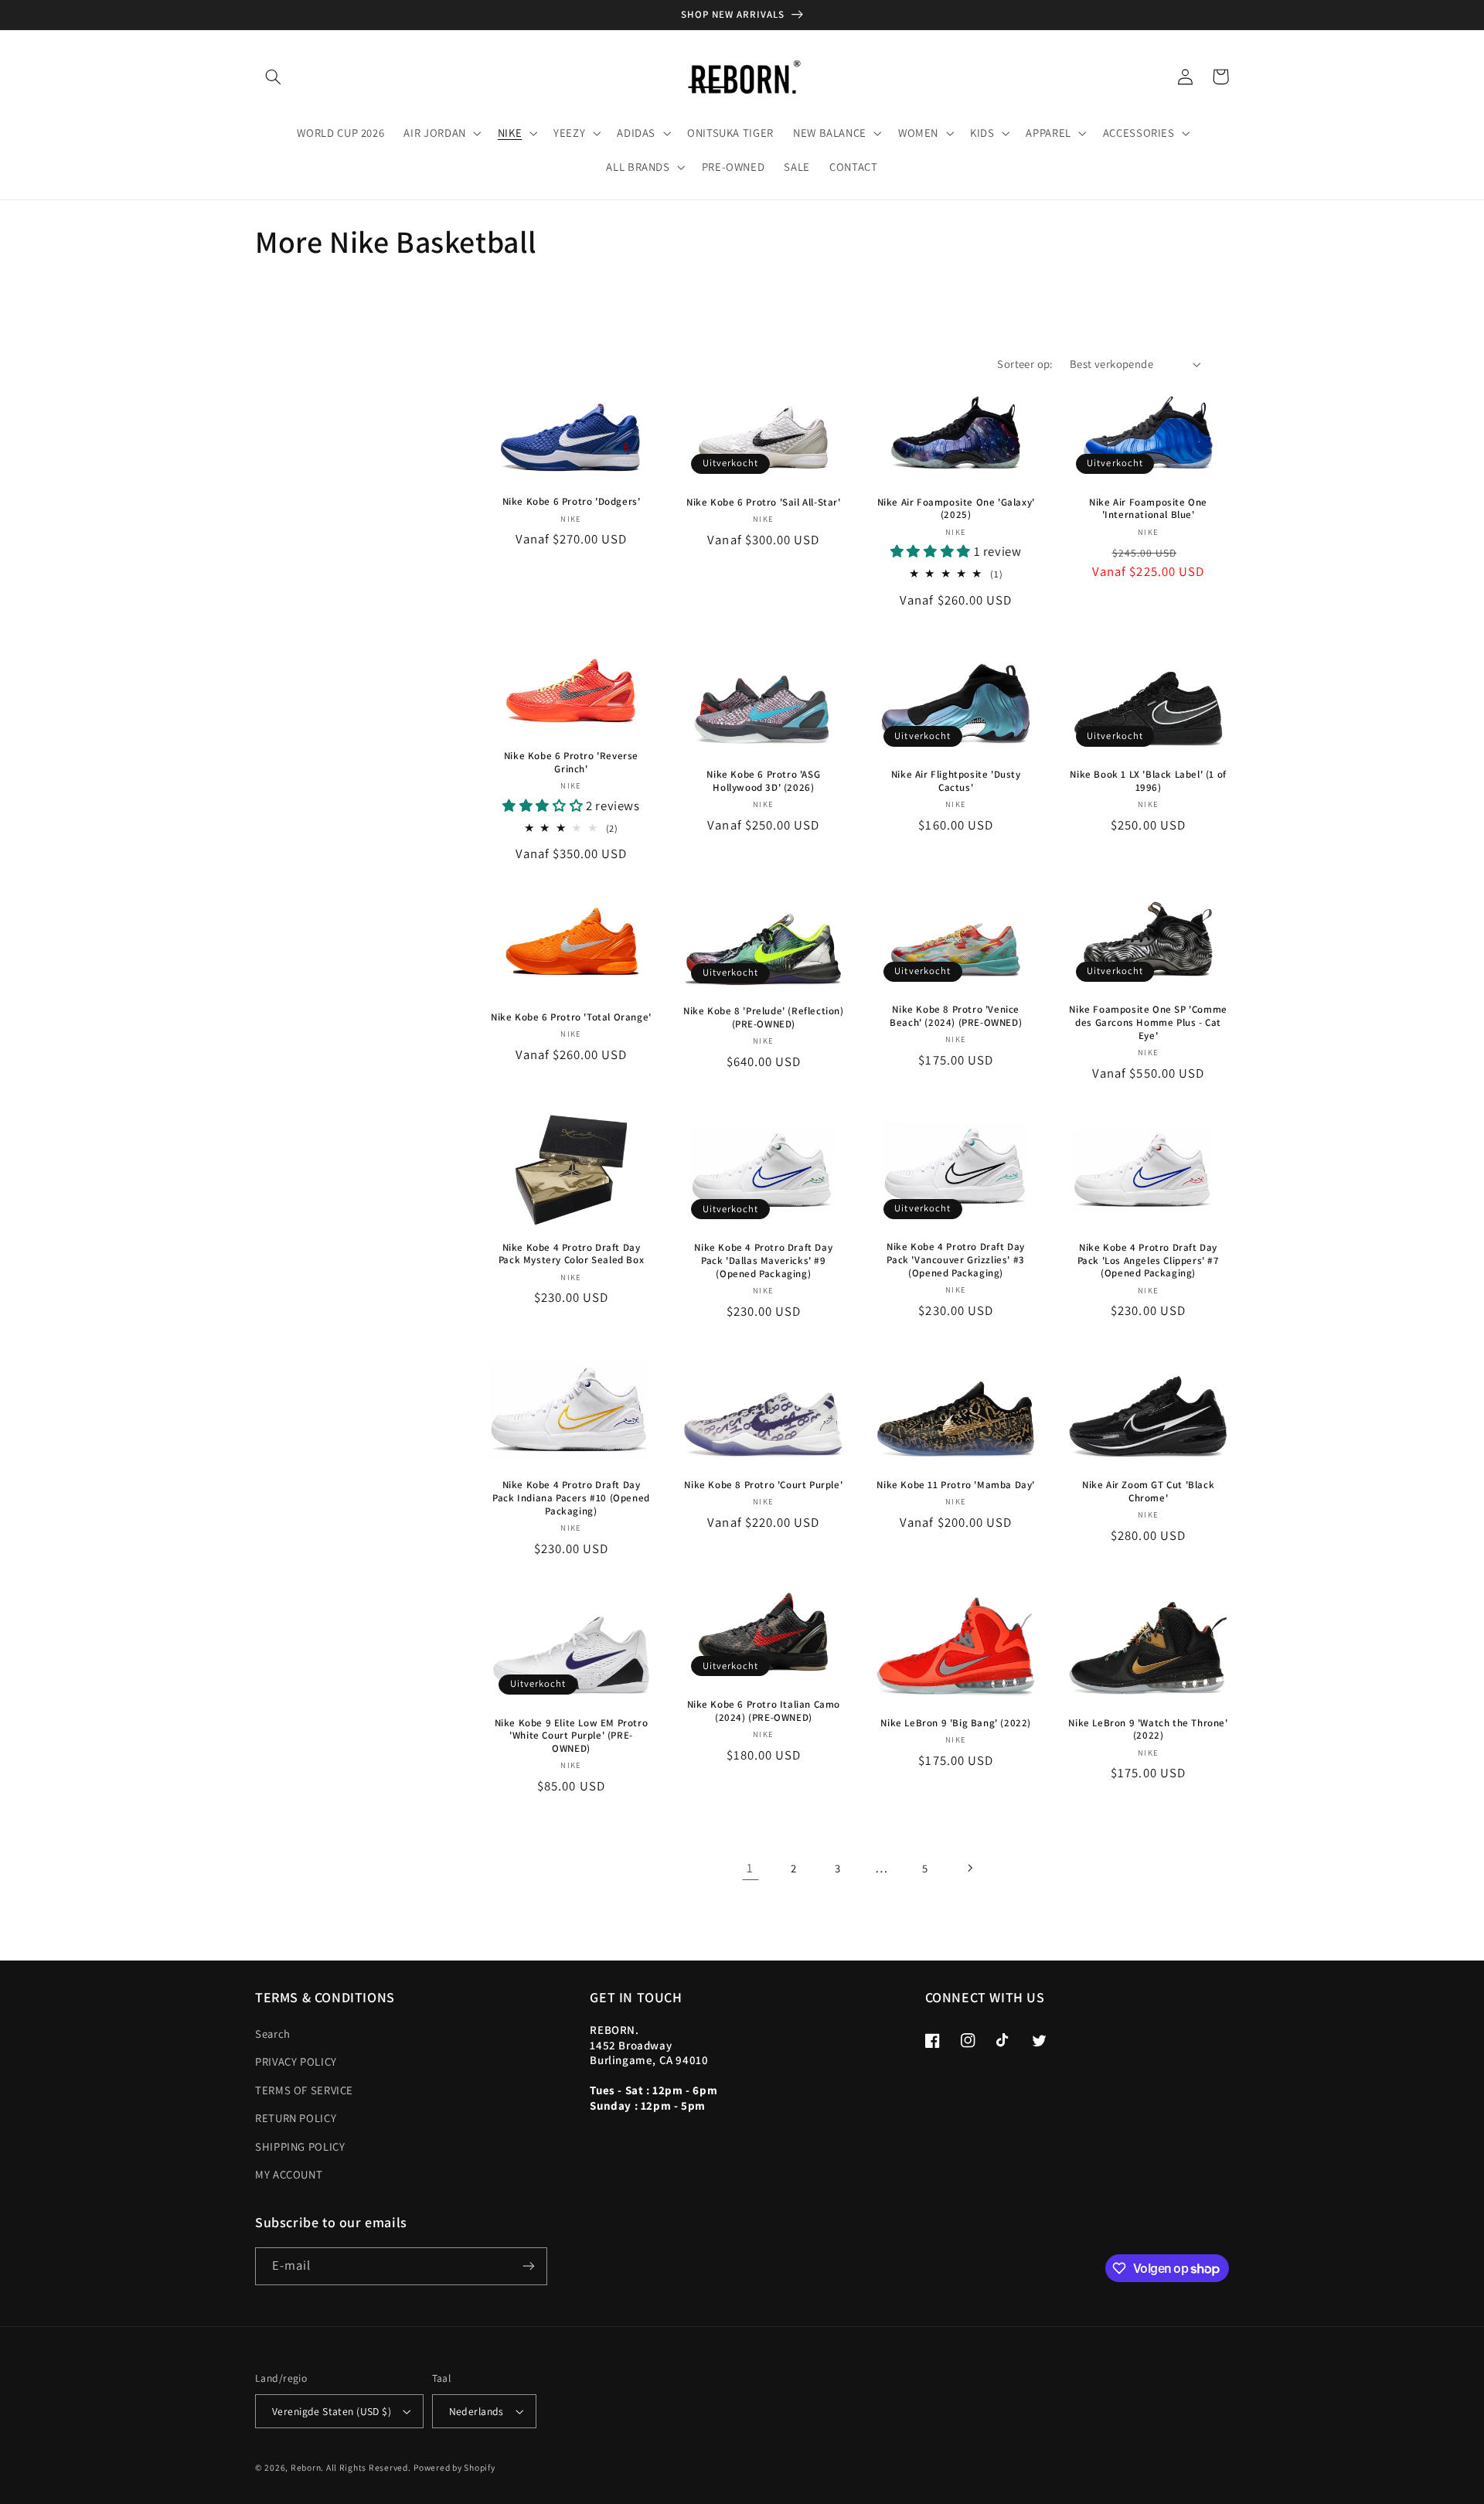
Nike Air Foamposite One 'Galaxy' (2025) (956, 509)
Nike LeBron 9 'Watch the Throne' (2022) (1148, 1730)
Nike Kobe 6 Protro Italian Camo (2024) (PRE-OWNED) (764, 1711)
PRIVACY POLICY (296, 2061)
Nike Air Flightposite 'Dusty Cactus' (956, 781)
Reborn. (307, 2467)
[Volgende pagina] (969, 1868)
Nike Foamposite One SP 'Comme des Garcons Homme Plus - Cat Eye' (1148, 1023)
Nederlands (477, 2411)
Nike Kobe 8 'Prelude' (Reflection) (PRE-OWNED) (763, 1018)
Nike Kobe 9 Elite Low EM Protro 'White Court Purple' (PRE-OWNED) (572, 1736)
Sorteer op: (1025, 364)
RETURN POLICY (296, 2118)
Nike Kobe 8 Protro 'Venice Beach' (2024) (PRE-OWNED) (956, 1016)
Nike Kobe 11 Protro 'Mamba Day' (956, 1485)
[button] (273, 77)
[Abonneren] (529, 2266)
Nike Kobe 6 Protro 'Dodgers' (572, 502)
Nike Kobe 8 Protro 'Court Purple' (763, 1485)
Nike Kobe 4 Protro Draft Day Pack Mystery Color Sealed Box (571, 1254)
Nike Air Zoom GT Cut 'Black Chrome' (1148, 1492)
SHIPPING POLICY (300, 2146)
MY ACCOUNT (289, 2174)
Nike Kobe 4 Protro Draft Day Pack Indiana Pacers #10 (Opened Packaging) (571, 1498)
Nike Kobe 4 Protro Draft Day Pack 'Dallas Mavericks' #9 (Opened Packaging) (763, 1261)
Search (273, 2034)
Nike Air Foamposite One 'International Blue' (1148, 509)
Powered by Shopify (454, 2467)
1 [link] (750, 1868)
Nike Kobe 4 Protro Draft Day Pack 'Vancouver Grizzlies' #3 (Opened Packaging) (956, 1260)
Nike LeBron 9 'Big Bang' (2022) (956, 1723)
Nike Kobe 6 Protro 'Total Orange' (571, 1017)
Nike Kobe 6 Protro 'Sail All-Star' (763, 503)
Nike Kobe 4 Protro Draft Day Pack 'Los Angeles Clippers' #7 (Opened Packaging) (1149, 1261)
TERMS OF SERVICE (304, 2090)
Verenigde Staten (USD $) (332, 2411)
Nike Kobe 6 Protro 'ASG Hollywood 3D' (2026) (763, 781)
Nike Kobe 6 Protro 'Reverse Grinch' (571, 763)
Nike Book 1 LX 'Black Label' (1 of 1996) (1148, 781)
